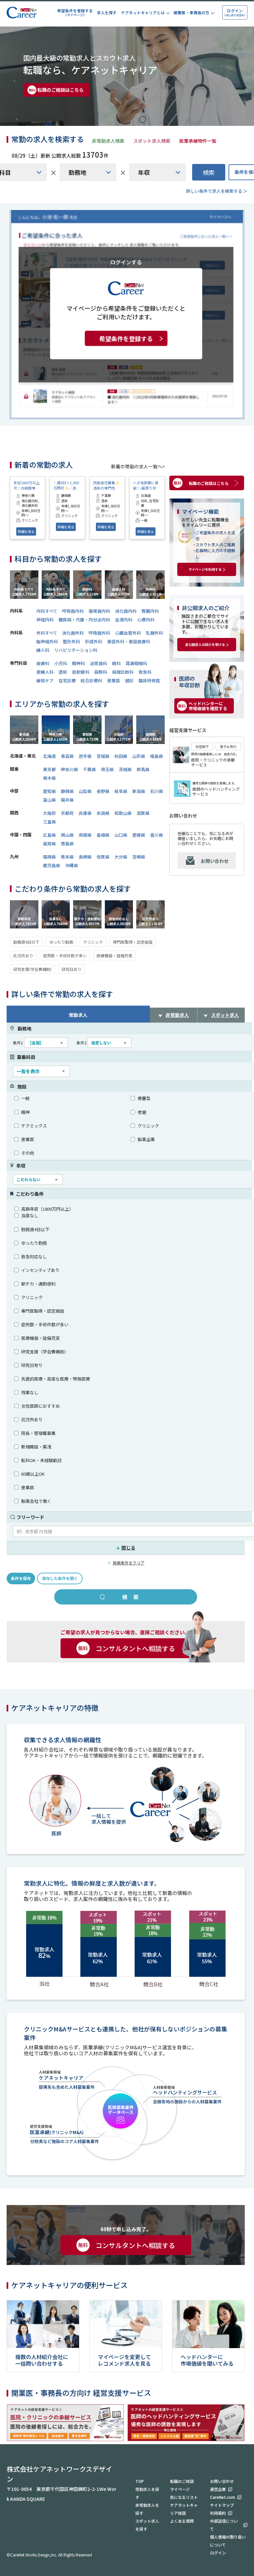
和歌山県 (123, 813)
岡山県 (67, 835)
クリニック (93, 942)
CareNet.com (223, 2497)
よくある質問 (182, 2521)
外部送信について (224, 2525)
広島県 (49, 835)
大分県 (121, 857)
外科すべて (47, 633)
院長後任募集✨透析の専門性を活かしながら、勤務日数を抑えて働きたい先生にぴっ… (106, 485)
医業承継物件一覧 (198, 141)
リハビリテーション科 (76, 650)
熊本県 (67, 857)
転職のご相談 (182, 2481)
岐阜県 (121, 791)
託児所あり (23, 955)
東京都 (49, 769)
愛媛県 (139, 835)
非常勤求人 (177, 1015)
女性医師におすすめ (41, 1406)
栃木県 (49, 778)
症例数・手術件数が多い (65, 955)
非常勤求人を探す (147, 2509)
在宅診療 (67, 681)
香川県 (157, 835)
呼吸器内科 (73, 611)
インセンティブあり (40, 1270)
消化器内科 (126, 611)
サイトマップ (222, 2505)
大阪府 (49, 813)
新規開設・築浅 (36, 1447)
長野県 (103, 791)
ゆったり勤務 (61, 942)
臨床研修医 (149, 681)
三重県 (49, 822)
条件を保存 (21, 1578)
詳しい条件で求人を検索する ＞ (217, 191)
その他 (28, 1153)
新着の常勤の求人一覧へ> (138, 466)
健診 (129, 681)
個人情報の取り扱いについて (228, 2541)
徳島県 (67, 843)
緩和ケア (45, 681)
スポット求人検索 (152, 141)
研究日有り (32, 1365)
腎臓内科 (150, 611)
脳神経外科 (47, 641)
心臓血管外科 (128, 633)
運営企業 (218, 2489)
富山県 (49, 800)
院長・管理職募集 (38, 1433)
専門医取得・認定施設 (133, 942)
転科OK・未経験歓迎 (41, 1460)
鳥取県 (85, 835)
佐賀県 (103, 857)
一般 (25, 1098)
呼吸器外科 (99, 633)
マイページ (180, 2489)
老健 (142, 1112)
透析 (63, 672)
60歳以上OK (33, 1474)
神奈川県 (69, 769)
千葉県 (89, 769)
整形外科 (71, 641)
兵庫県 (85, 813)
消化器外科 (73, 633)
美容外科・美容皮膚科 (129, 641)
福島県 (157, 756)
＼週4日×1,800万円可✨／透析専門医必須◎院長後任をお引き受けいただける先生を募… (66, 485)
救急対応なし (34, 1257)
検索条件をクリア (129, 1563)
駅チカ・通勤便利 (38, 1284)
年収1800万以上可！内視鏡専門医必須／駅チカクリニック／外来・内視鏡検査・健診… (27, 485)
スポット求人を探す (147, 2525)
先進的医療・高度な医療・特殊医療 (56, 1379)
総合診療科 (91, 681)
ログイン (218, 2553)
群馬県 (143, 769)
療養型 (144, 1098)
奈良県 (103, 813)
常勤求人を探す (147, 2493)
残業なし (30, 1392)
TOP (140, 2481)
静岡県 (67, 791)
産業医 (114, 681)
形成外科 (94, 641)
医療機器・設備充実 (114, 955)
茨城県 (125, 769)
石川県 (157, 791)
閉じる (126, 1548)
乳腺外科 (154, 633)
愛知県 (49, 791)
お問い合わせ (215, 861)
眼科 (116, 663)
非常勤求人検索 (108, 141)
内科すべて (47, 611)
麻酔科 (101, 672)
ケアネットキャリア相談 (184, 2509)
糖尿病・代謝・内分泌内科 (84, 620)
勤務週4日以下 (26, 942)
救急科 (145, 672)
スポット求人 (225, 1015)
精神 (25, 1112)
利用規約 (218, 2513)
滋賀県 (143, 813)
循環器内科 (99, 611)
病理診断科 (123, 672)
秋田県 (121, 756)
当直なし (30, 1215)
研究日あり (71, 969)
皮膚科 (43, 663)
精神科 (79, 663)
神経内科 (45, 620)
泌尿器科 (99, 663)
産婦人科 (45, 672)
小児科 (61, 663)
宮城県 (103, 756)
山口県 (121, 835)
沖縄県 (72, 865)
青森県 (67, 756)
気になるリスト (184, 2497)
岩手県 (85, 756)
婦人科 (43, 650)
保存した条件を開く (60, 1578)
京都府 (67, 813)
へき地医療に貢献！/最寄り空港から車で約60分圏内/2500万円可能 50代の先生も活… (147, 485)
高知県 (49, 843)
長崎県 (85, 857)
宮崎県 (139, 857)
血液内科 (124, 620)
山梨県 (85, 791)
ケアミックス (34, 1126)
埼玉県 (107, 769)
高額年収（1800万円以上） (47, 1209)
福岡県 (49, 857)
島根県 (103, 835)
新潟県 (139, 791)
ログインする (126, 262)
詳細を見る (26, 531)
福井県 (67, 800)
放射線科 (81, 672)
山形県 (139, 756)
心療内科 (146, 620)
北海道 (49, 756)
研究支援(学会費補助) (32, 969)
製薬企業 (146, 1139)
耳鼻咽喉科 (136, 663)
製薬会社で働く (36, 1501)
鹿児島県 (52, 865)
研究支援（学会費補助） (45, 1352)
